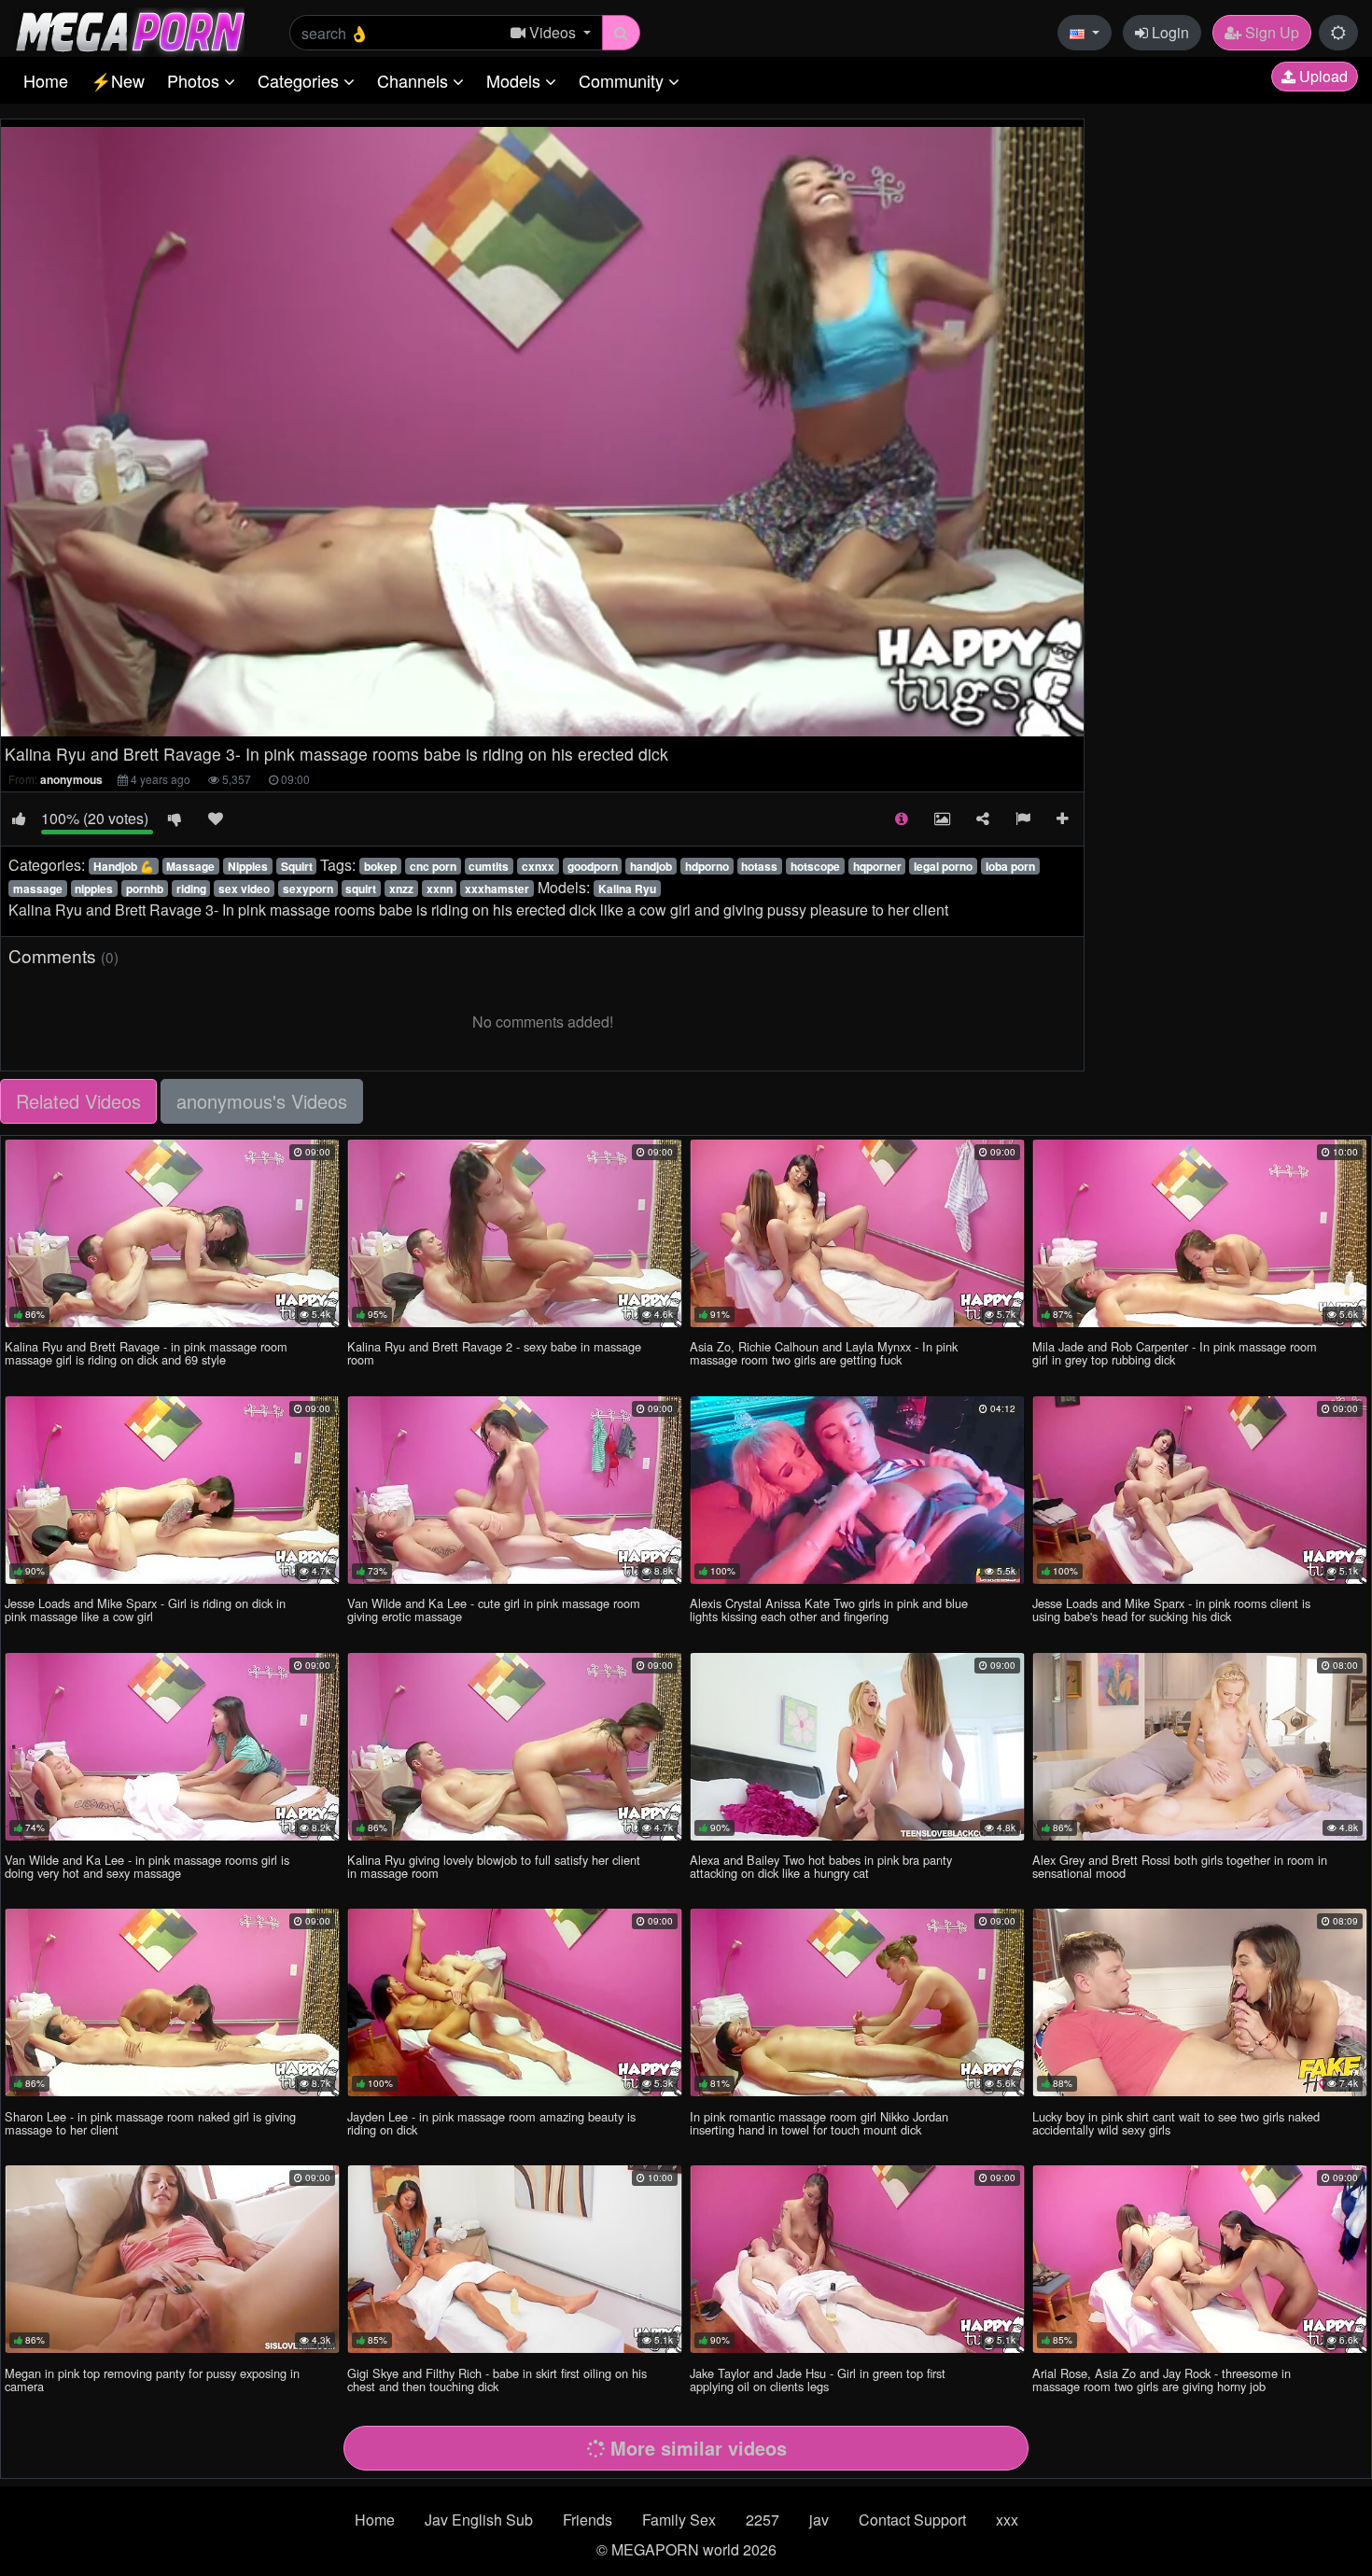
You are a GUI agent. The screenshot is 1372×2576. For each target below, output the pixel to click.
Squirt (297, 866)
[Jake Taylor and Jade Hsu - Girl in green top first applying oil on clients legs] (857, 2259)
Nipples (248, 866)
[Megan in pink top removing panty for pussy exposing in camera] (172, 2259)
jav (819, 2520)
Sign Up (1270, 32)
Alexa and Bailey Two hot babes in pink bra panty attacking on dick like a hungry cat (821, 1866)
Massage (190, 866)
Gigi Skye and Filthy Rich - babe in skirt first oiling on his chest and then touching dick (497, 2380)
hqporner (877, 866)
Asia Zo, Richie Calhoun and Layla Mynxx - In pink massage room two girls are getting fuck (824, 1353)
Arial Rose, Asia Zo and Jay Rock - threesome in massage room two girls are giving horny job (1162, 2380)
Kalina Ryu (627, 889)
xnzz (401, 889)
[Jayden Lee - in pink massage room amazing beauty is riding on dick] (515, 2002)
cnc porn (433, 866)
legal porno (943, 866)
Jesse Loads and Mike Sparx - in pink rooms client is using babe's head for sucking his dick (1171, 1610)
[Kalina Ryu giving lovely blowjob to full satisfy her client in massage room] (515, 1747)
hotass (759, 866)
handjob (651, 866)
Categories (301, 80)
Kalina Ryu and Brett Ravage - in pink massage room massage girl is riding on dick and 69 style (146, 1353)
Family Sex (679, 2520)
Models (516, 80)
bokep (380, 866)
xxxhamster (497, 889)
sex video (244, 889)
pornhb (145, 889)
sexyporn (308, 889)
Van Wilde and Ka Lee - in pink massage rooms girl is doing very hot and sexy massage (147, 1866)
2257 (763, 2520)
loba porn (1010, 866)
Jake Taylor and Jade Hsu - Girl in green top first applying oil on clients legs (818, 2380)
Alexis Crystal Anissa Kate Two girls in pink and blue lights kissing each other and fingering (829, 1610)
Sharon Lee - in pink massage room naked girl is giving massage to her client (150, 2123)
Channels (415, 80)
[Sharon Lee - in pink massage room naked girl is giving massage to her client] (172, 2002)
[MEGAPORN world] (129, 30)
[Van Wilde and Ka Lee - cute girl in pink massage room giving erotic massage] (515, 1490)
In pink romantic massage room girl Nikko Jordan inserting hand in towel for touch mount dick (819, 2123)
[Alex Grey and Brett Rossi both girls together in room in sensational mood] (1200, 1747)
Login (1169, 32)
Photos (196, 80)
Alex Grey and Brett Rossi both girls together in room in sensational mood (1180, 1866)
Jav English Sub (479, 2520)
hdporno (707, 866)
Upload (1322, 76)
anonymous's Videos (262, 1101)
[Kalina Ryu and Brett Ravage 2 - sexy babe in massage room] (515, 1233)
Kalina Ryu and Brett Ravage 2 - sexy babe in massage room (494, 1353)
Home (46, 80)
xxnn (440, 889)
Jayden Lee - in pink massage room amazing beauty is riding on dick (491, 2123)
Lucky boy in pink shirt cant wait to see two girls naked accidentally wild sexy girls (1176, 2123)
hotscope (815, 866)
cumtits (489, 866)
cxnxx (538, 866)
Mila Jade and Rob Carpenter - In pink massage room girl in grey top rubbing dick (1175, 1353)
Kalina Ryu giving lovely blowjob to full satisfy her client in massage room (494, 1866)
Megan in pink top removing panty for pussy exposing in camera (152, 2380)
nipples (94, 889)
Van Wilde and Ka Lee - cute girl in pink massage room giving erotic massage (494, 1610)
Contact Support (912, 2520)
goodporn (593, 866)
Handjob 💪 (124, 866)
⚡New (118, 80)
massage (38, 889)
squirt (361, 889)
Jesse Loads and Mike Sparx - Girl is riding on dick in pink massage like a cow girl (145, 1610)
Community (623, 80)
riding (191, 889)
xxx (1007, 2520)
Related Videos (78, 1101)
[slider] (484, 722)
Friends (588, 2520)
